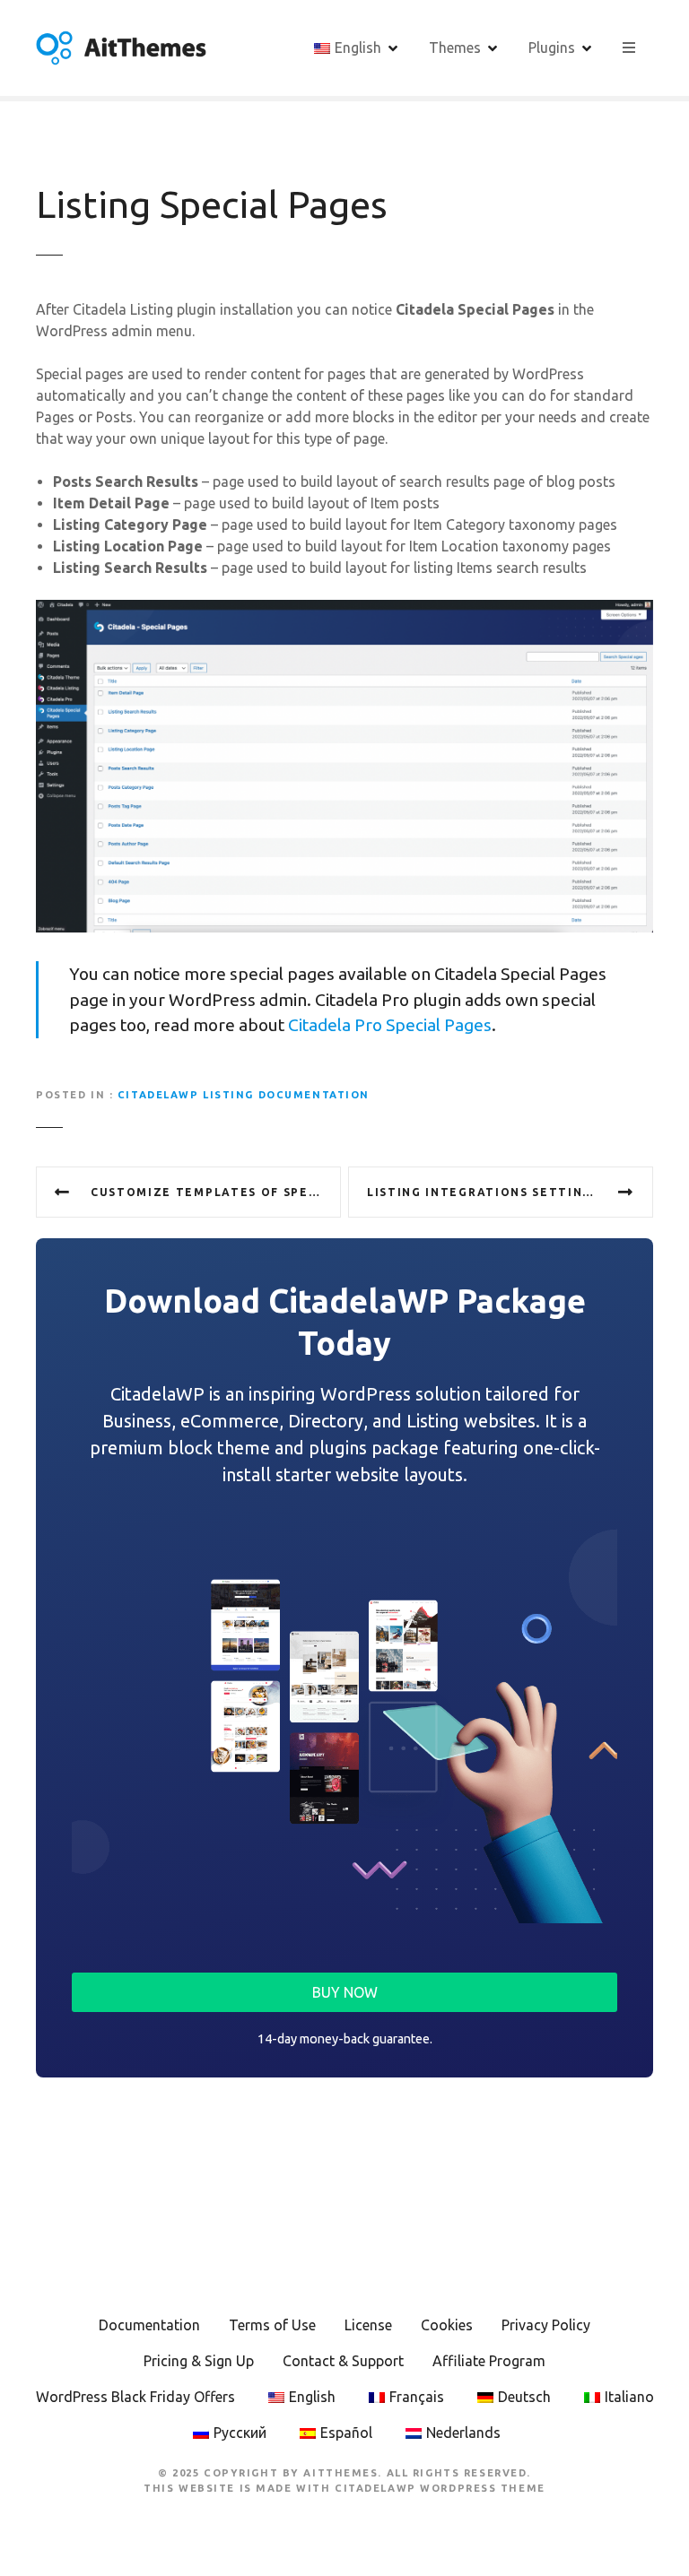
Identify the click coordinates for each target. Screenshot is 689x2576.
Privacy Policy (546, 2325)
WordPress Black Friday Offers (135, 2397)
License (368, 2325)
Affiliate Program (489, 2361)
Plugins (552, 48)
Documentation (149, 2325)
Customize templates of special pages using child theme (216, 1192)
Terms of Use (272, 2325)
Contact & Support (343, 2361)
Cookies (447, 2325)
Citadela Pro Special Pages (390, 1025)
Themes (455, 48)
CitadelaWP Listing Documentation (244, 1095)
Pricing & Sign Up (199, 2361)
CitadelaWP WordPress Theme (440, 2488)
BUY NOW (345, 1992)
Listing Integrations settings (484, 1192)
